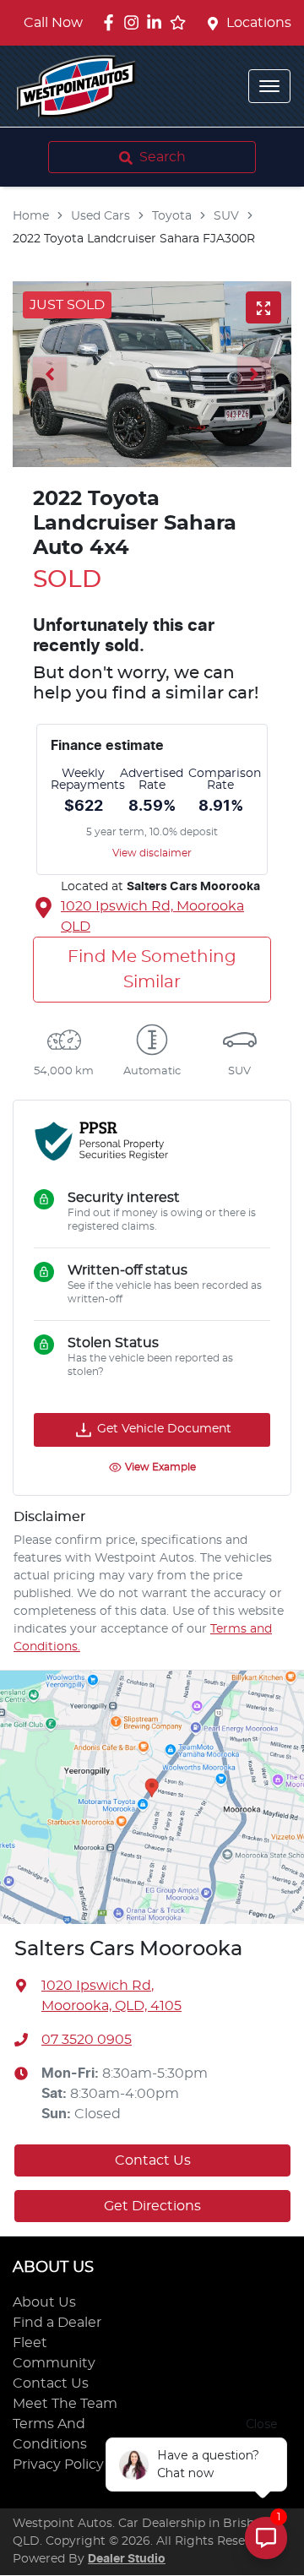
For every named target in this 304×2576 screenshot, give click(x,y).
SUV (226, 216)
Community (54, 2363)
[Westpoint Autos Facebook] (112, 22)
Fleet (30, 2343)
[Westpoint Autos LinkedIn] (157, 22)
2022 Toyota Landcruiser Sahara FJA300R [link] (134, 239)
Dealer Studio (127, 2559)
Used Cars (100, 216)
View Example (160, 1467)
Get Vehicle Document (164, 1429)
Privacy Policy (58, 2465)
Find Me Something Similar (152, 970)
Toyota (172, 216)
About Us (44, 2302)
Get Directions (152, 2206)
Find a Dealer (57, 2323)
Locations (259, 23)
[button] (269, 86)
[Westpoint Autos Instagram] (135, 22)
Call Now (53, 23)
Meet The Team (65, 2404)
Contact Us (153, 2160)
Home (31, 216)
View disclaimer (152, 853)
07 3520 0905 (87, 2040)
